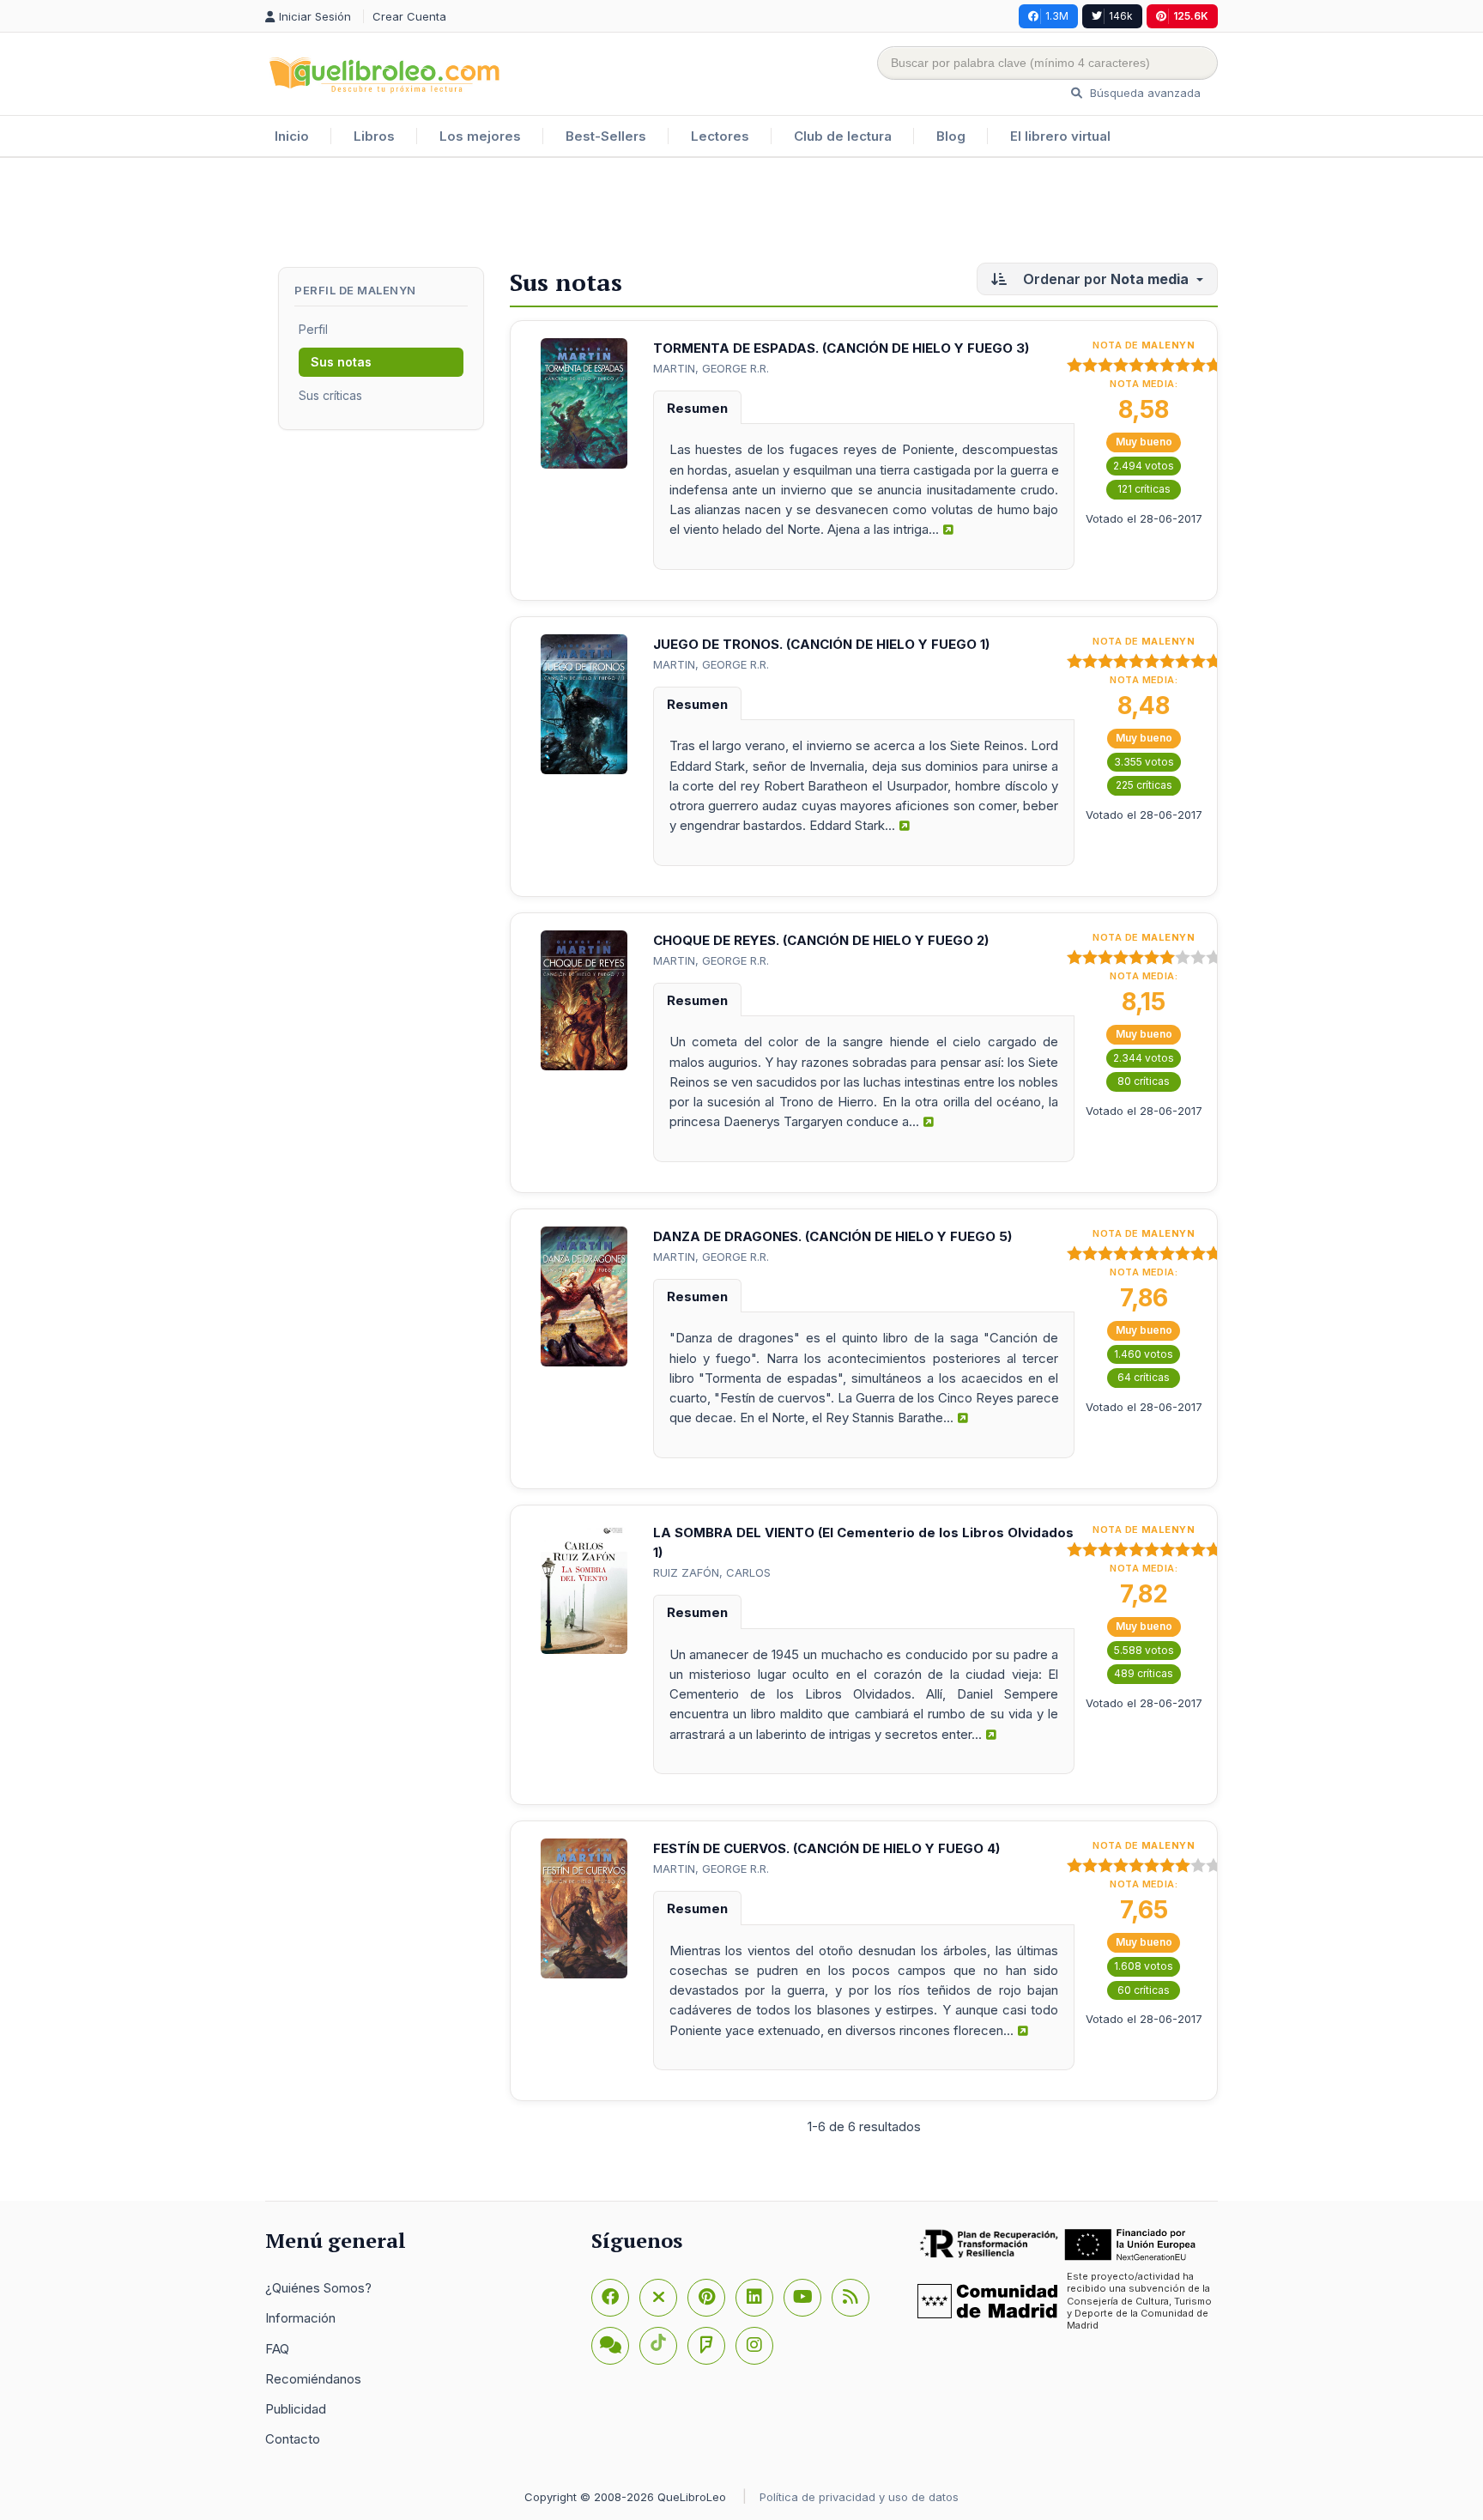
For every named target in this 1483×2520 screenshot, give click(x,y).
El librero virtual (1060, 136)
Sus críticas (330, 395)
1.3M (1057, 16)
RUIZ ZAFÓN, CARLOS (712, 1572)
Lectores (720, 136)
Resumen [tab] (697, 408)
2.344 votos (1144, 1058)
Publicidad (296, 2409)
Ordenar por (1104, 279)
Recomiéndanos (313, 2379)
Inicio (292, 136)
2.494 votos (1144, 466)
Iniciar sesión (317, 16)
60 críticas (1144, 1990)
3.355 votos (1144, 762)
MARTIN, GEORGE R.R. (711, 368)
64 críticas (1144, 1377)
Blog (951, 136)
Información (300, 2318)
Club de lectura (843, 136)
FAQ (277, 2349)
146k (1121, 16)
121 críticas (1144, 489)
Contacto (293, 2439)
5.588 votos (1144, 1650)
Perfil (313, 329)
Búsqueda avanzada (1144, 93)
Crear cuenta (409, 16)
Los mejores (480, 136)
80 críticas (1144, 1081)
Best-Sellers (606, 136)
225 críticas (1144, 785)
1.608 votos (1144, 1966)
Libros (374, 136)
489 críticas (1144, 1673)
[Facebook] (610, 2298)
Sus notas (341, 362)
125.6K (1191, 16)
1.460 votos (1144, 1354)
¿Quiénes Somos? (318, 2288)
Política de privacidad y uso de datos (859, 2497)
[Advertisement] (741, 214)
